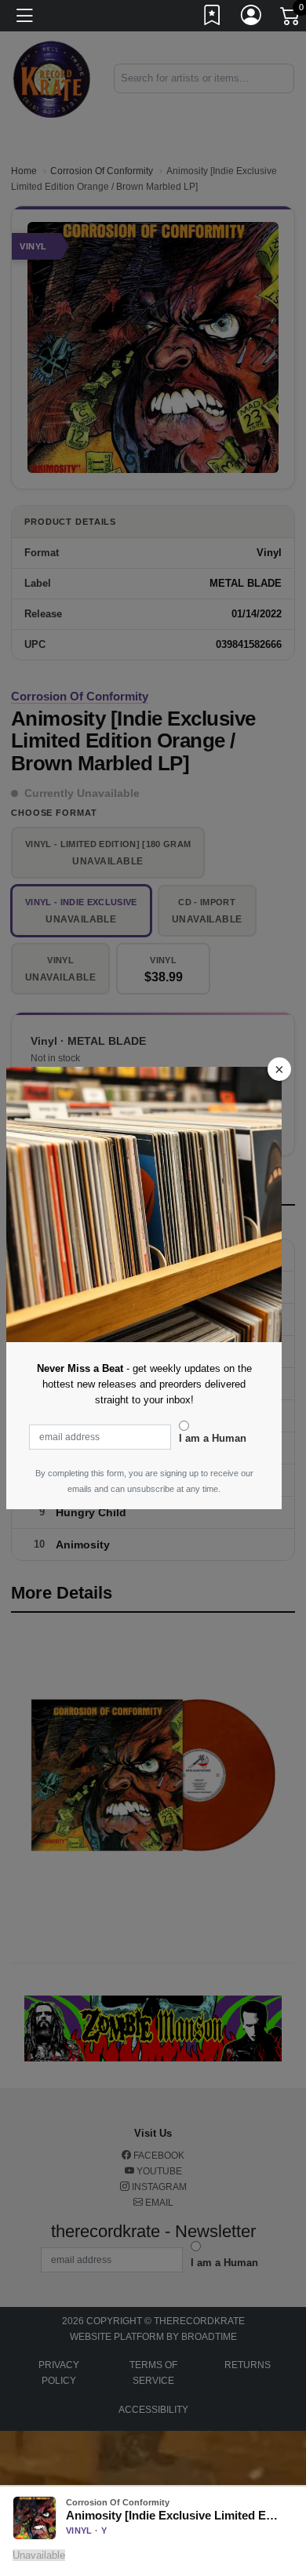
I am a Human (213, 1438)
